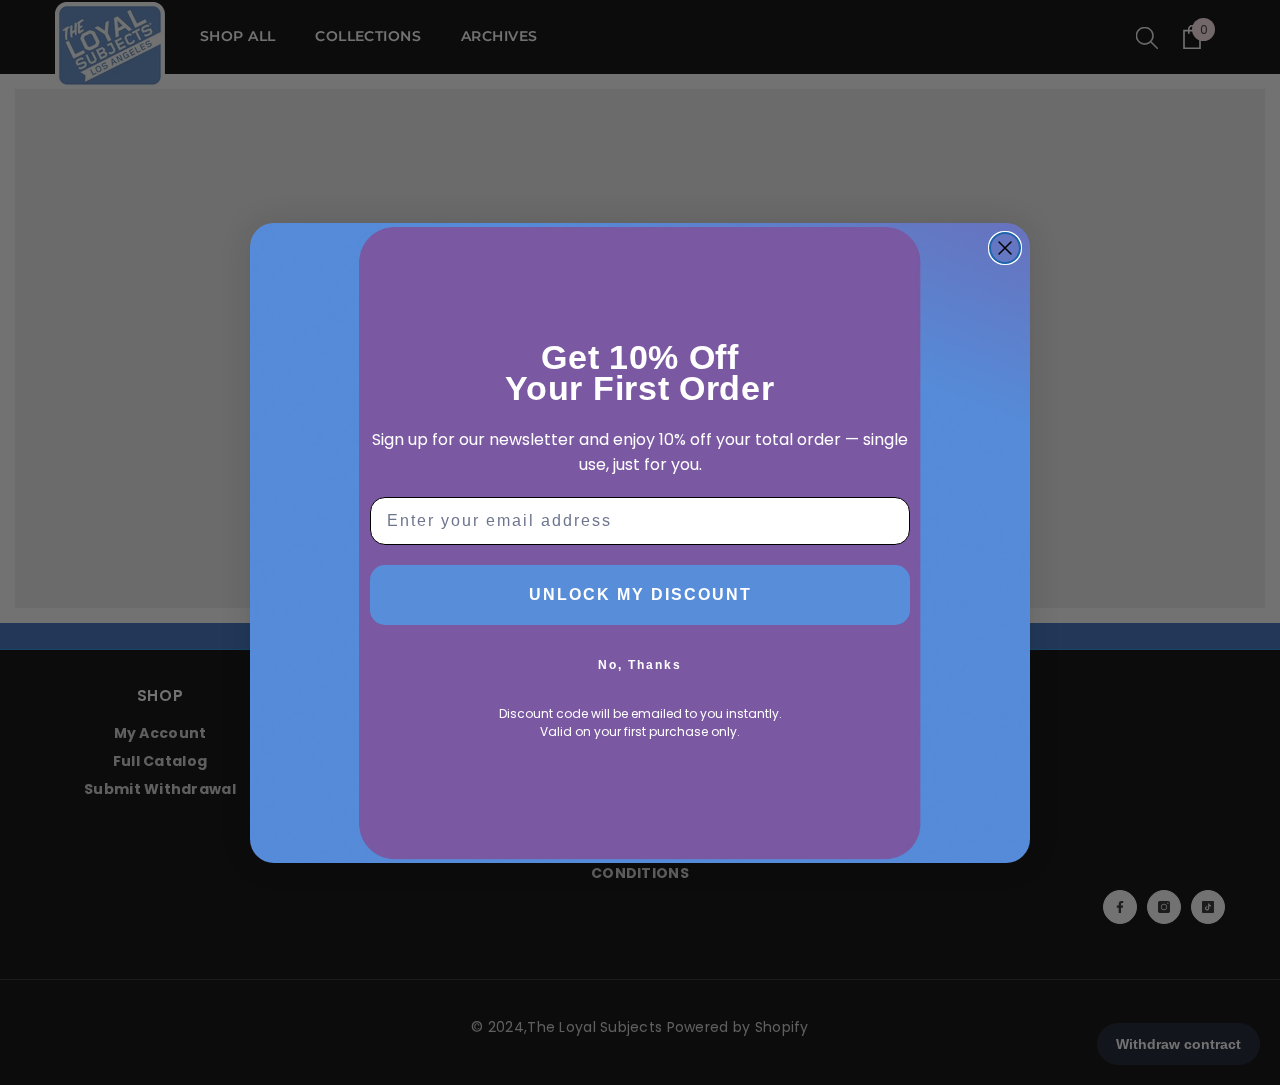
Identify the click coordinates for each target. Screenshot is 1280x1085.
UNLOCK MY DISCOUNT (640, 594)
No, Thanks (640, 665)
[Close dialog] (1005, 248)
